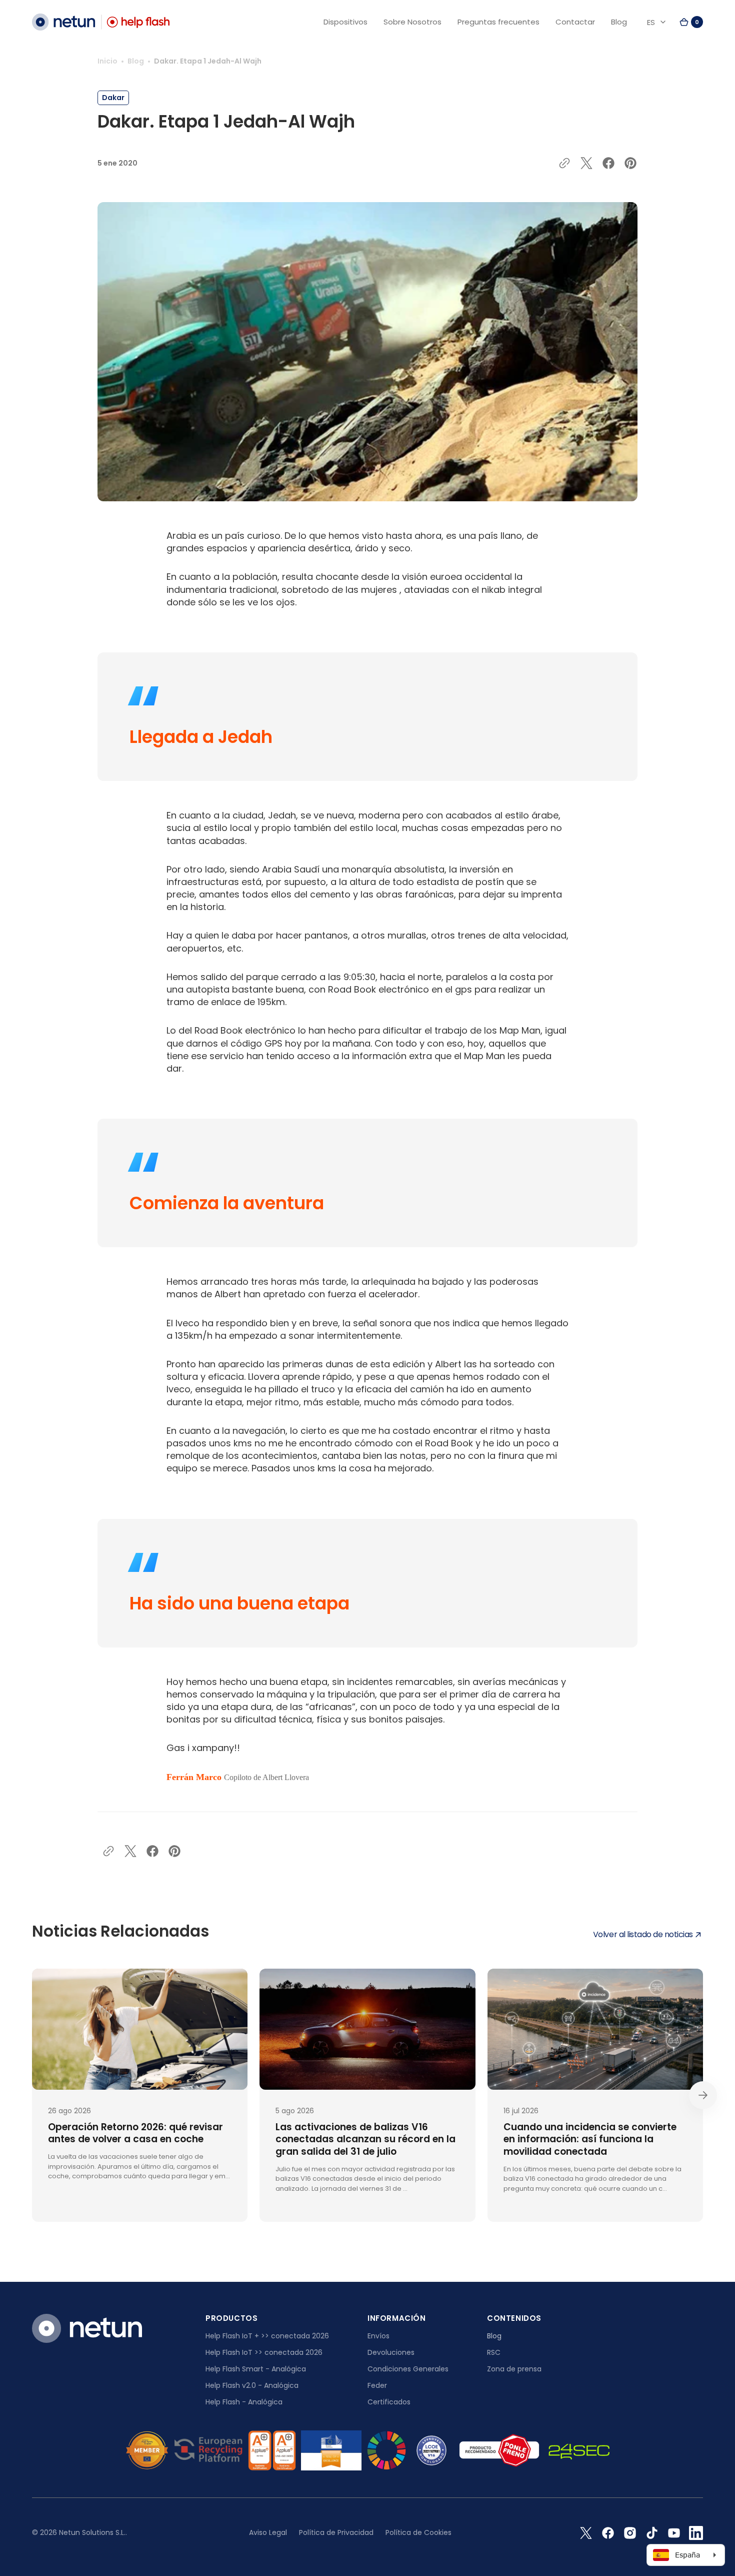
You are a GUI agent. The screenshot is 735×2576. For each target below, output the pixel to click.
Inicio (107, 61)
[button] (691, 22)
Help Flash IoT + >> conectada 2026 (267, 2336)
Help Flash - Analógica (244, 2402)
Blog (136, 61)
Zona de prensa (514, 2369)
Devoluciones (391, 2352)
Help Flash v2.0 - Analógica (252, 2385)
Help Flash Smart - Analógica (256, 2369)
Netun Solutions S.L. (92, 2532)
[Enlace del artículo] (140, 2095)
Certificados (389, 2402)
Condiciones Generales (408, 2369)
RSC (494, 2352)
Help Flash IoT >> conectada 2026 (264, 2352)
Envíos (378, 2336)
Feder (377, 2385)
